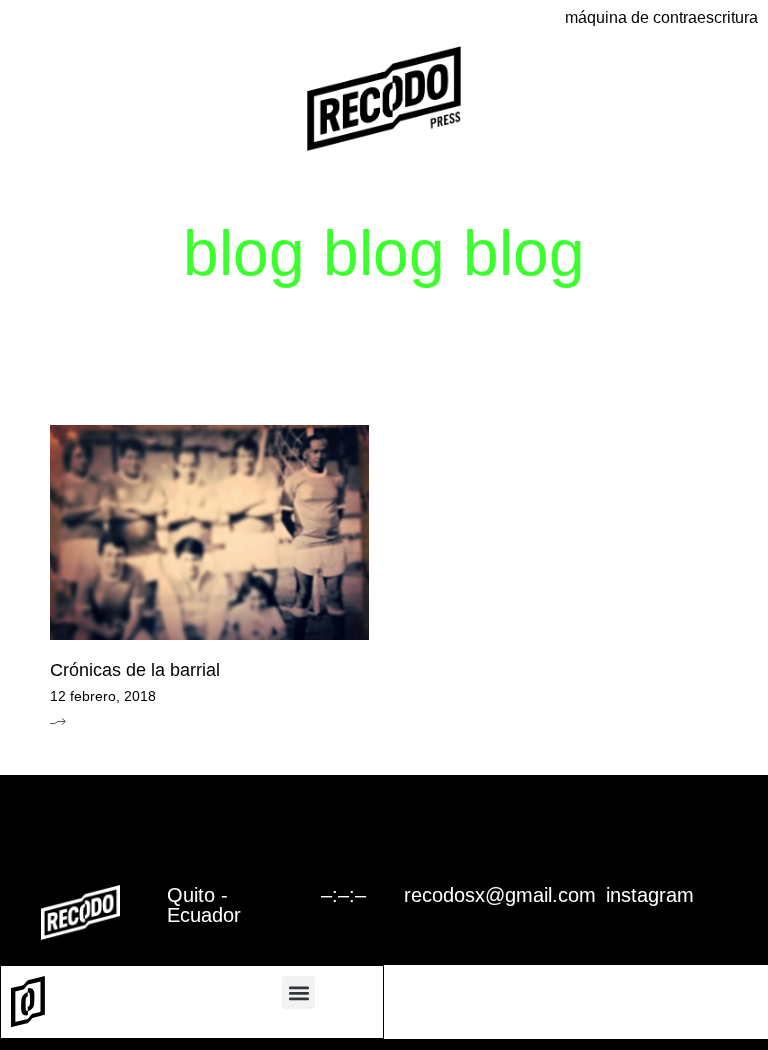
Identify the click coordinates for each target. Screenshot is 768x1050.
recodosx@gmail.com (500, 895)
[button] (298, 992)
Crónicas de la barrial (135, 670)
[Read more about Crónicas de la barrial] (58, 721)
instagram (650, 895)
